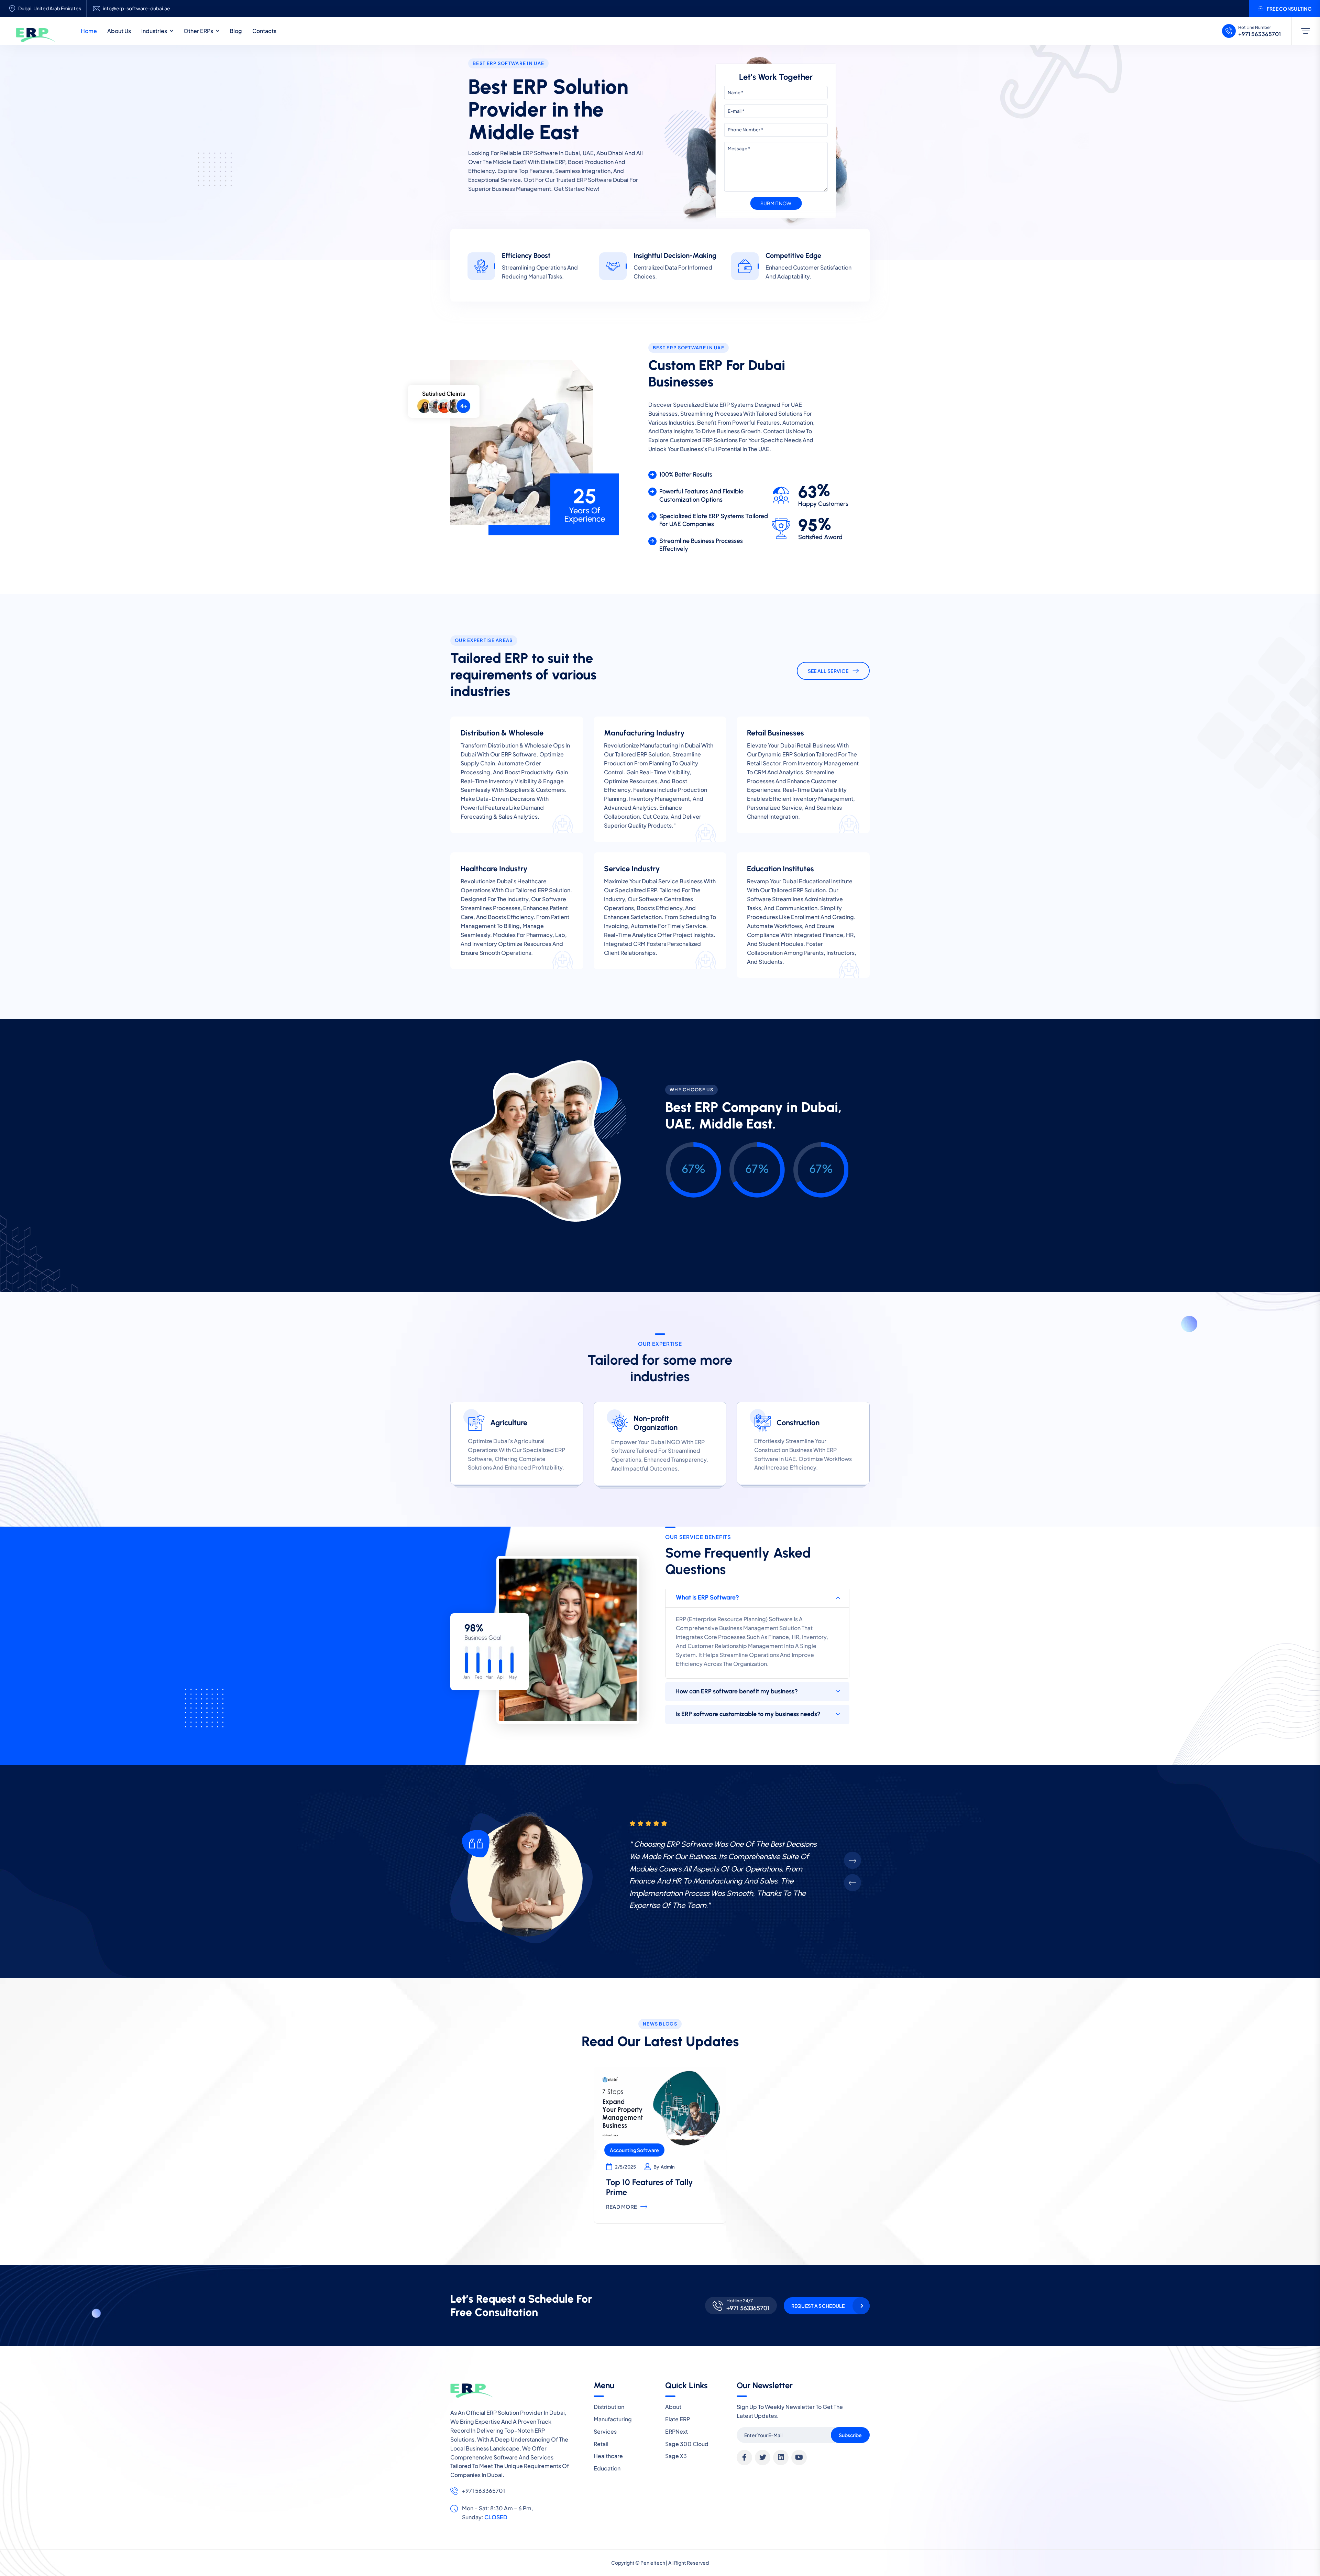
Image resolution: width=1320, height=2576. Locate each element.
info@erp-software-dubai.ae (136, 8)
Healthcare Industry (494, 869)
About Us (119, 31)
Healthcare (608, 2456)
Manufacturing (613, 2419)
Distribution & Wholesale (502, 733)
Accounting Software (634, 2150)
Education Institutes (780, 869)
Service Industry (632, 869)
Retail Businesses (775, 733)
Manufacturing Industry (644, 733)
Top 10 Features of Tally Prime (650, 2187)
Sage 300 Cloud (687, 2444)
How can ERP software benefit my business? (737, 1691)
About (673, 2407)
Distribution (609, 2407)
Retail (601, 2444)
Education (607, 2468)
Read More (622, 2207)
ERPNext (676, 2431)
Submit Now (776, 203)
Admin (668, 2167)
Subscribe (850, 2435)
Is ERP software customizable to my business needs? (748, 1714)
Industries (154, 31)
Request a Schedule (818, 2306)
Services (605, 2431)
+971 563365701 (1259, 34)
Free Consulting (1289, 9)
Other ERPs (198, 31)
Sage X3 (676, 2456)
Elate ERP (678, 2419)
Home (89, 31)
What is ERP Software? (707, 1597)
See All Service (828, 671)
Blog (236, 31)
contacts (264, 31)
